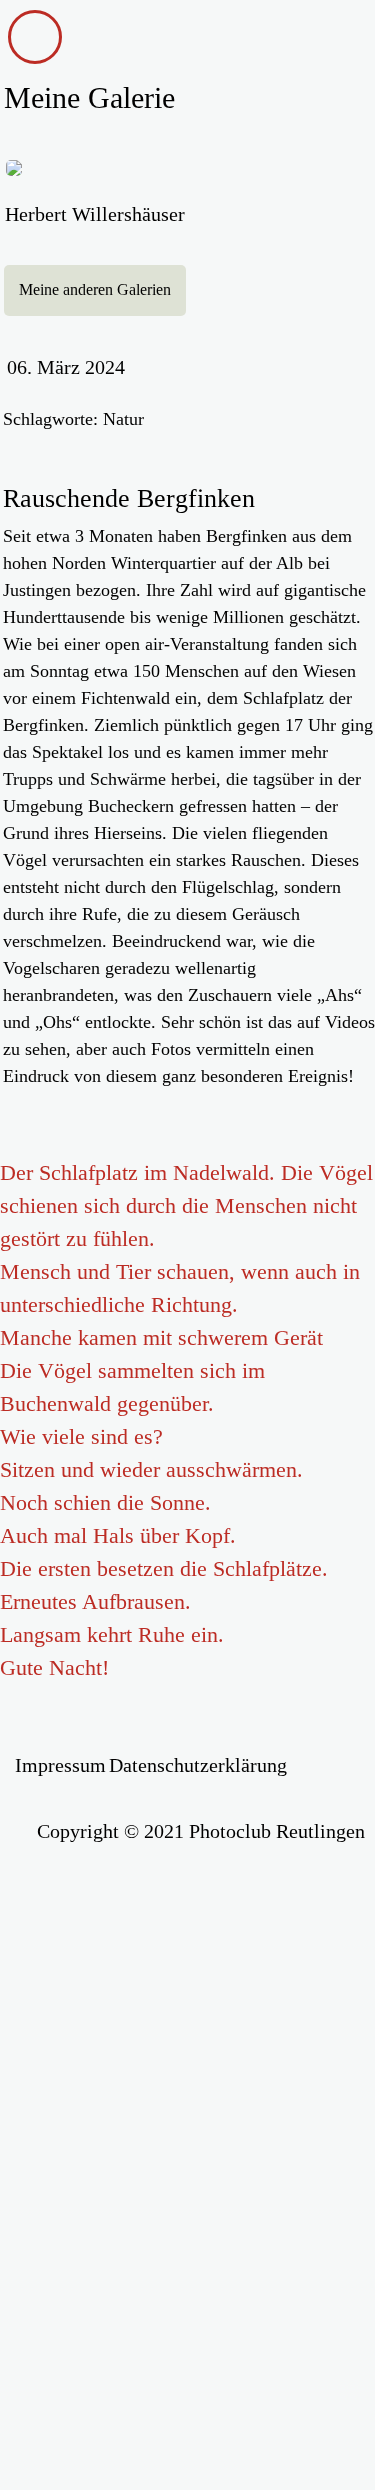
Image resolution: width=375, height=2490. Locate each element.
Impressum (60, 1765)
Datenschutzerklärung (198, 1765)
